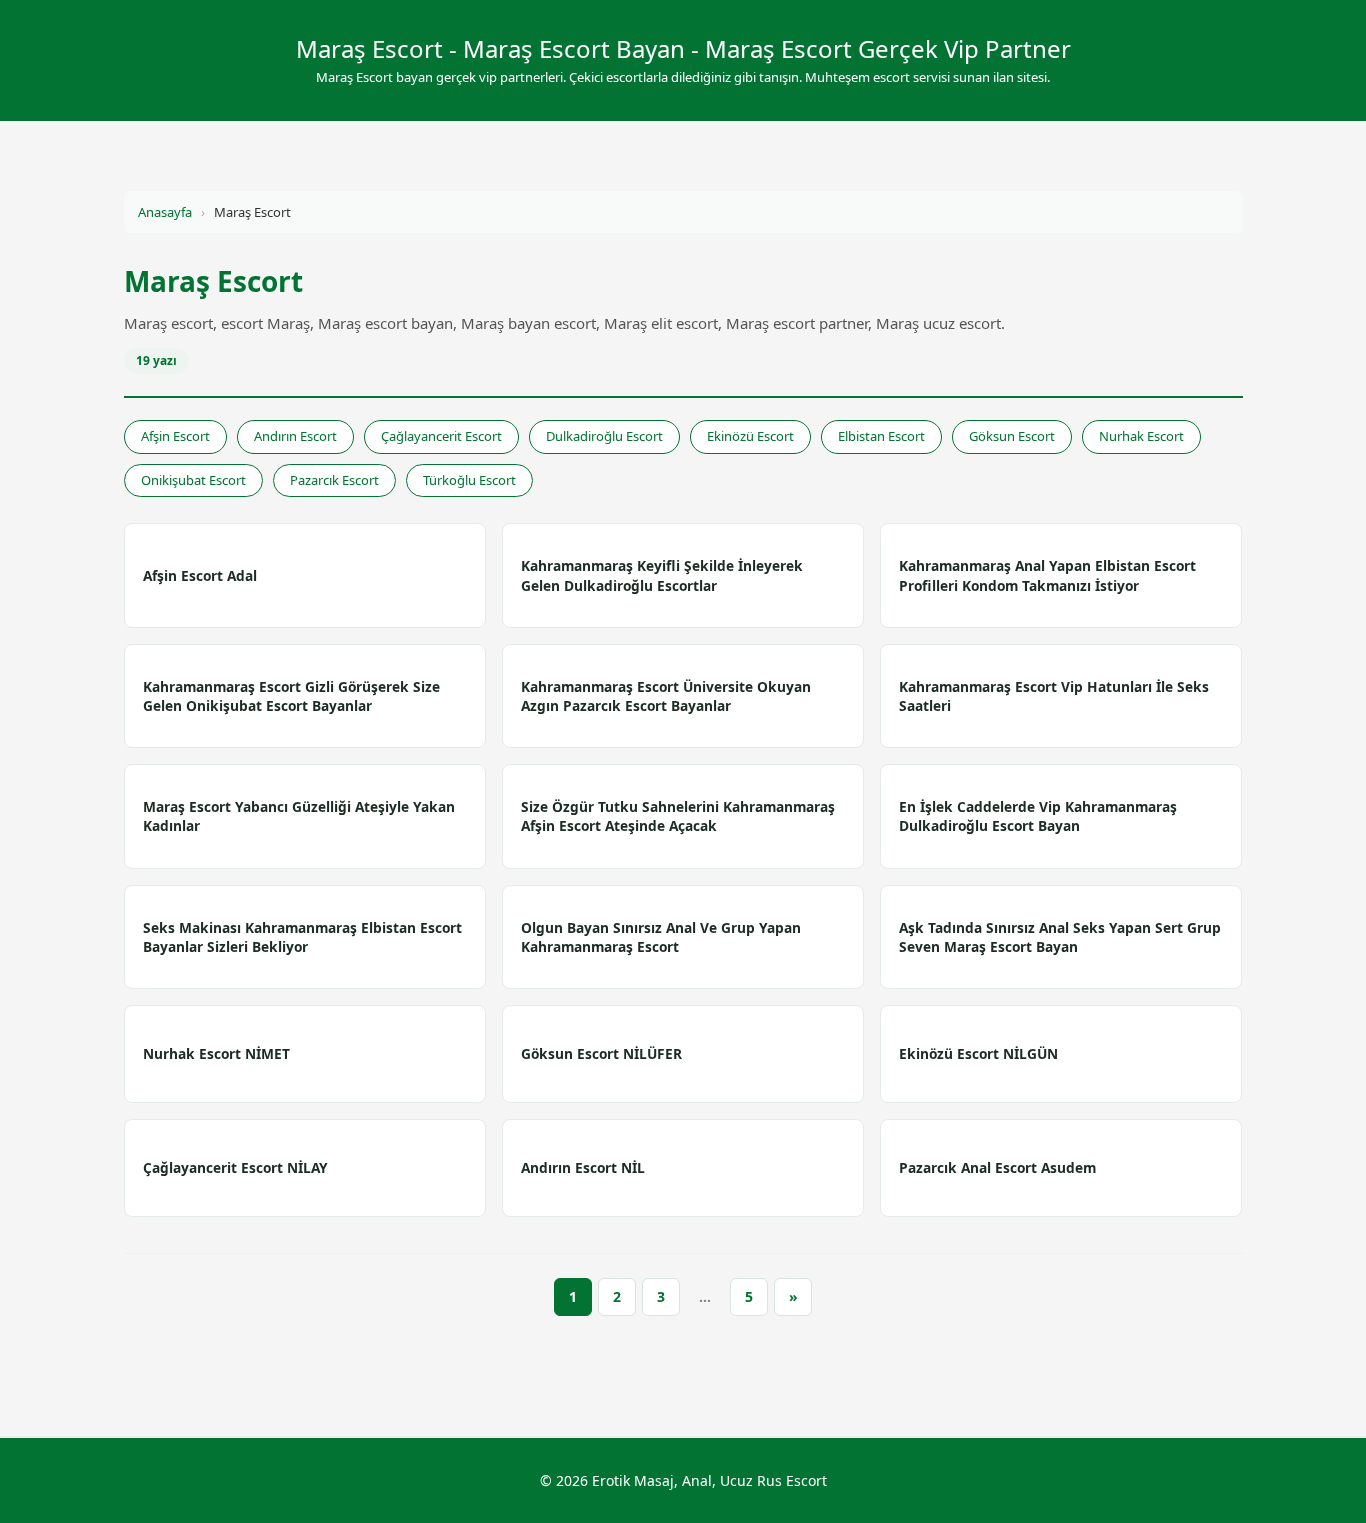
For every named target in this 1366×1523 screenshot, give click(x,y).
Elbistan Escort (881, 436)
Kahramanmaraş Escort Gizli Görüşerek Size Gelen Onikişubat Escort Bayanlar (291, 696)
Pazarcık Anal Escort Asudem (997, 1167)
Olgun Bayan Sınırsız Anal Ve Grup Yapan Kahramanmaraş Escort (661, 937)
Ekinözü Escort (750, 436)
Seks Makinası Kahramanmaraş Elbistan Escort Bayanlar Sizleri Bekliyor (302, 937)
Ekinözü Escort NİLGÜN (978, 1053)
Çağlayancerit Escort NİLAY (235, 1167)
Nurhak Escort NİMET (216, 1053)
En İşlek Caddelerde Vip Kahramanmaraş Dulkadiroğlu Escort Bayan (1038, 816)
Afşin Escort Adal (200, 575)
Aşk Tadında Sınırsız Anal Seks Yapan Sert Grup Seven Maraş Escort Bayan (1060, 937)
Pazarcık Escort (334, 480)
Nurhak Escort (1141, 436)
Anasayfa (165, 212)
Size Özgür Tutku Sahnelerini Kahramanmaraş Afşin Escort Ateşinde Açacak (678, 816)
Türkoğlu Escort (469, 480)
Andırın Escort (295, 436)
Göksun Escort (1012, 436)
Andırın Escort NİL (583, 1167)
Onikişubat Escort (193, 480)
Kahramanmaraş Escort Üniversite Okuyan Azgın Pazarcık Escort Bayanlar (666, 696)
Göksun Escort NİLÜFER (601, 1053)
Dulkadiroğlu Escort (604, 436)
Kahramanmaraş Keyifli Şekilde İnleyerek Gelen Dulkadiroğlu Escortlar (662, 575)
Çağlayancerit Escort (441, 436)
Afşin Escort (175, 436)
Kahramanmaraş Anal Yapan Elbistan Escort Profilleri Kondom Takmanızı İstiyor (1047, 575)
